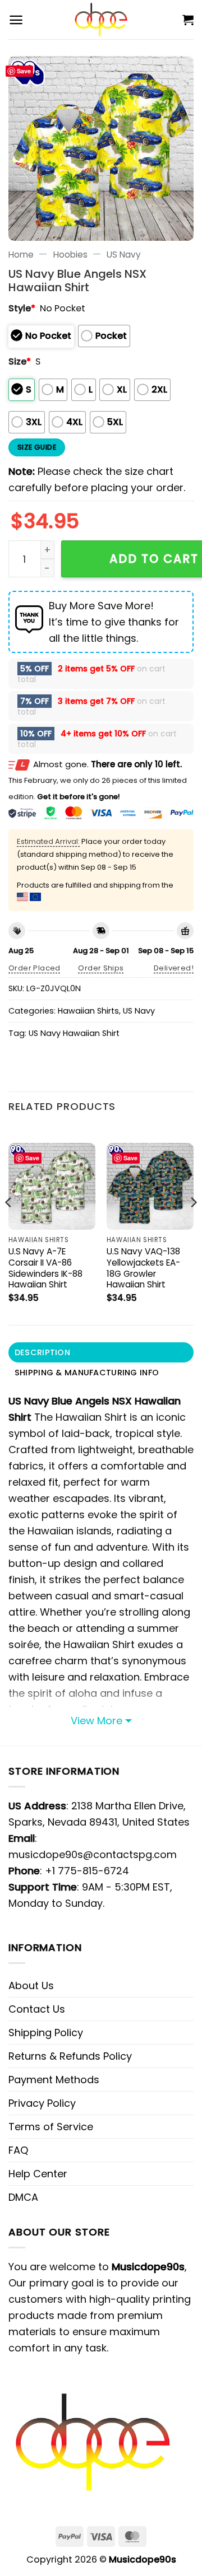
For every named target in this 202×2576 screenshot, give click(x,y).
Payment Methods (54, 2080)
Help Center (38, 2174)
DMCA (23, 2197)
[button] (16, 20)
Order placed (35, 968)
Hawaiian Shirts (88, 1011)
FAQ (18, 2150)
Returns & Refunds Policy (70, 2056)
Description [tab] (42, 1352)
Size (20, 361)
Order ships (101, 968)
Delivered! (174, 968)
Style (22, 308)
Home (21, 255)
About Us (31, 1985)
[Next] (193, 1224)
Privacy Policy (42, 2103)
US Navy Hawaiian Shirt (74, 1033)
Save (24, 71)
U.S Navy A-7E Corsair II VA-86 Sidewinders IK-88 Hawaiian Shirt (45, 1268)
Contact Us (37, 2009)
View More (97, 1721)
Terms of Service (51, 2127)
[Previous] (9, 1224)
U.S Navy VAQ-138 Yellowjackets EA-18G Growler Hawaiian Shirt (143, 1268)
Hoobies (70, 255)
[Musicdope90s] (101, 20)
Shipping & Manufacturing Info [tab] (87, 1373)
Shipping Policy (46, 2033)
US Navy (124, 255)
